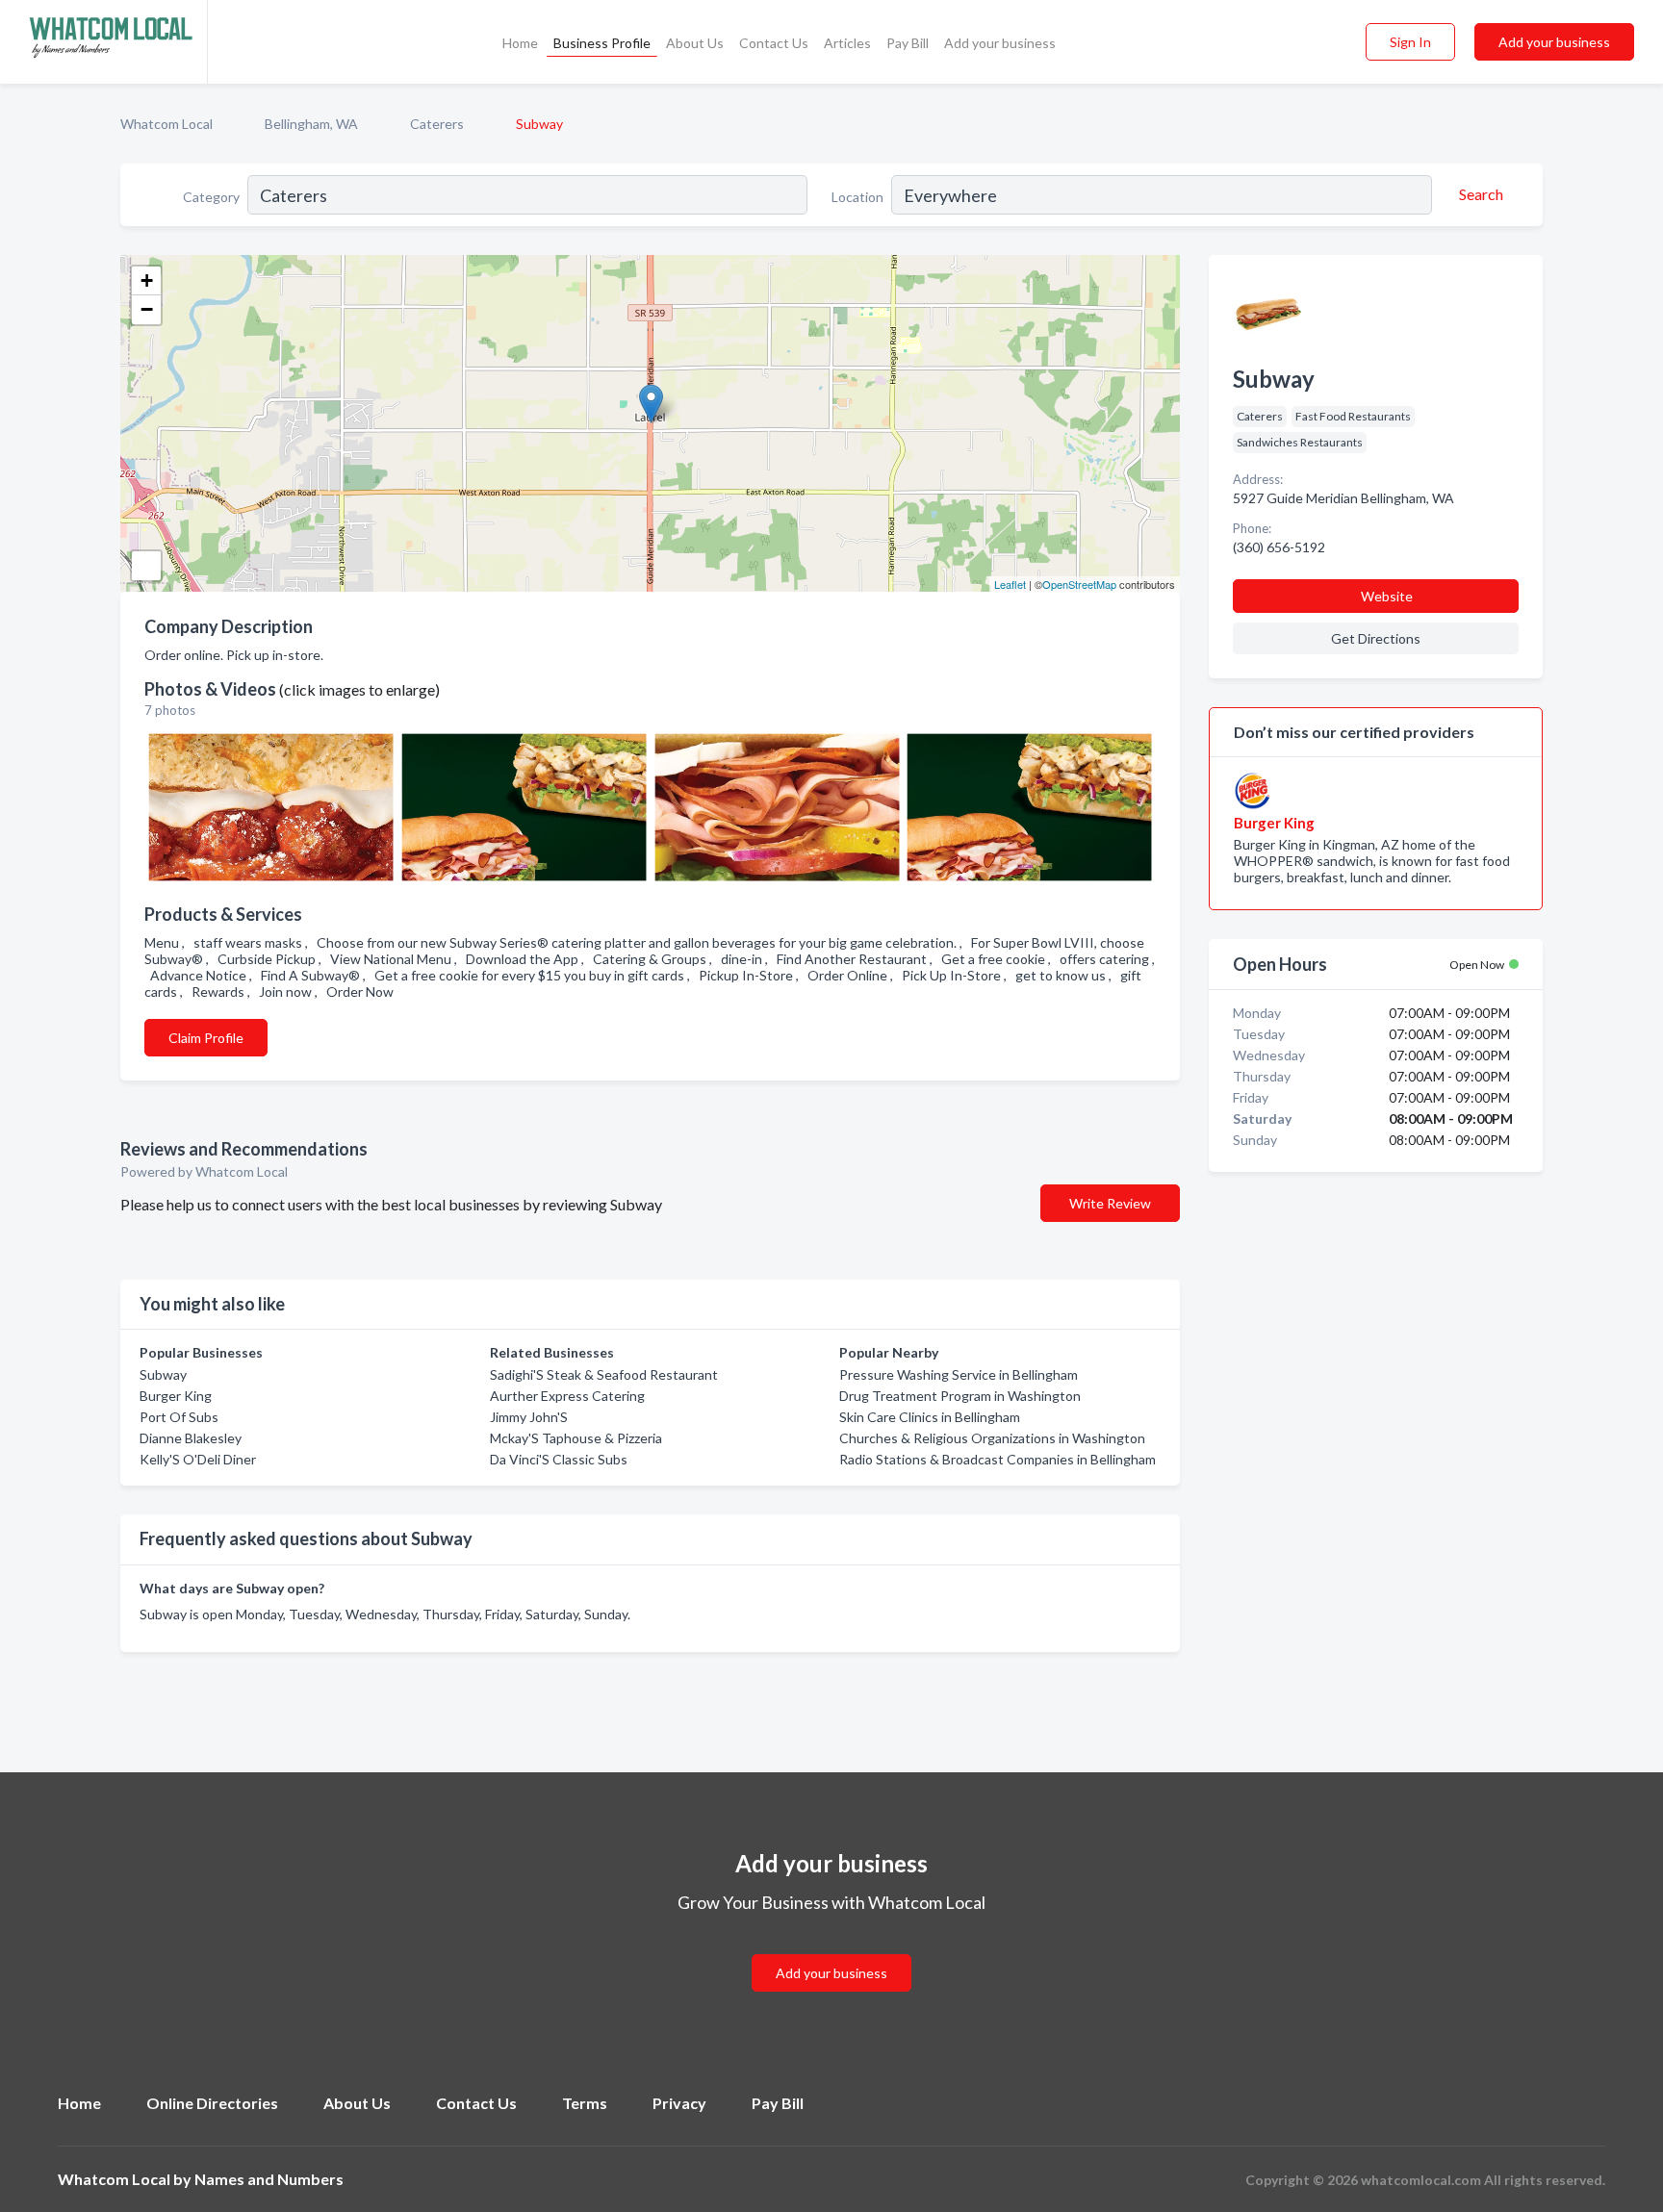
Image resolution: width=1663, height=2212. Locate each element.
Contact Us (774, 43)
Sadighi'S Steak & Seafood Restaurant (604, 1374)
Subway (163, 1374)
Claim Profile (206, 1038)
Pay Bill (908, 43)
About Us (695, 43)
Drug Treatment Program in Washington (960, 1396)
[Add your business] (831, 1950)
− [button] (147, 309)
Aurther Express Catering (567, 1396)
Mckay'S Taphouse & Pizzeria (576, 1438)
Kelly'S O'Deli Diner (198, 1459)
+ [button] (147, 280)
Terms (585, 2103)
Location (857, 197)
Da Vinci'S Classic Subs (559, 1459)
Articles (847, 43)
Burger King (176, 1396)
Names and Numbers (269, 2179)
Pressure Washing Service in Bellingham (959, 1374)
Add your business (1000, 43)
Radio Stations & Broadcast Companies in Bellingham (998, 1459)
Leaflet (1010, 584)
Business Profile (602, 43)
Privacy (679, 2103)
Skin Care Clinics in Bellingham (930, 1417)
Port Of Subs (179, 1417)
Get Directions (1376, 638)
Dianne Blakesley (191, 1438)
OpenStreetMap (1079, 584)
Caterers (437, 124)
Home (520, 43)
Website (1387, 596)
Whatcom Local (166, 124)
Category (211, 197)
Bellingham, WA (311, 124)
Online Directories (212, 2103)
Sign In (1410, 42)
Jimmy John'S (529, 1417)
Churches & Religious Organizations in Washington (992, 1438)
